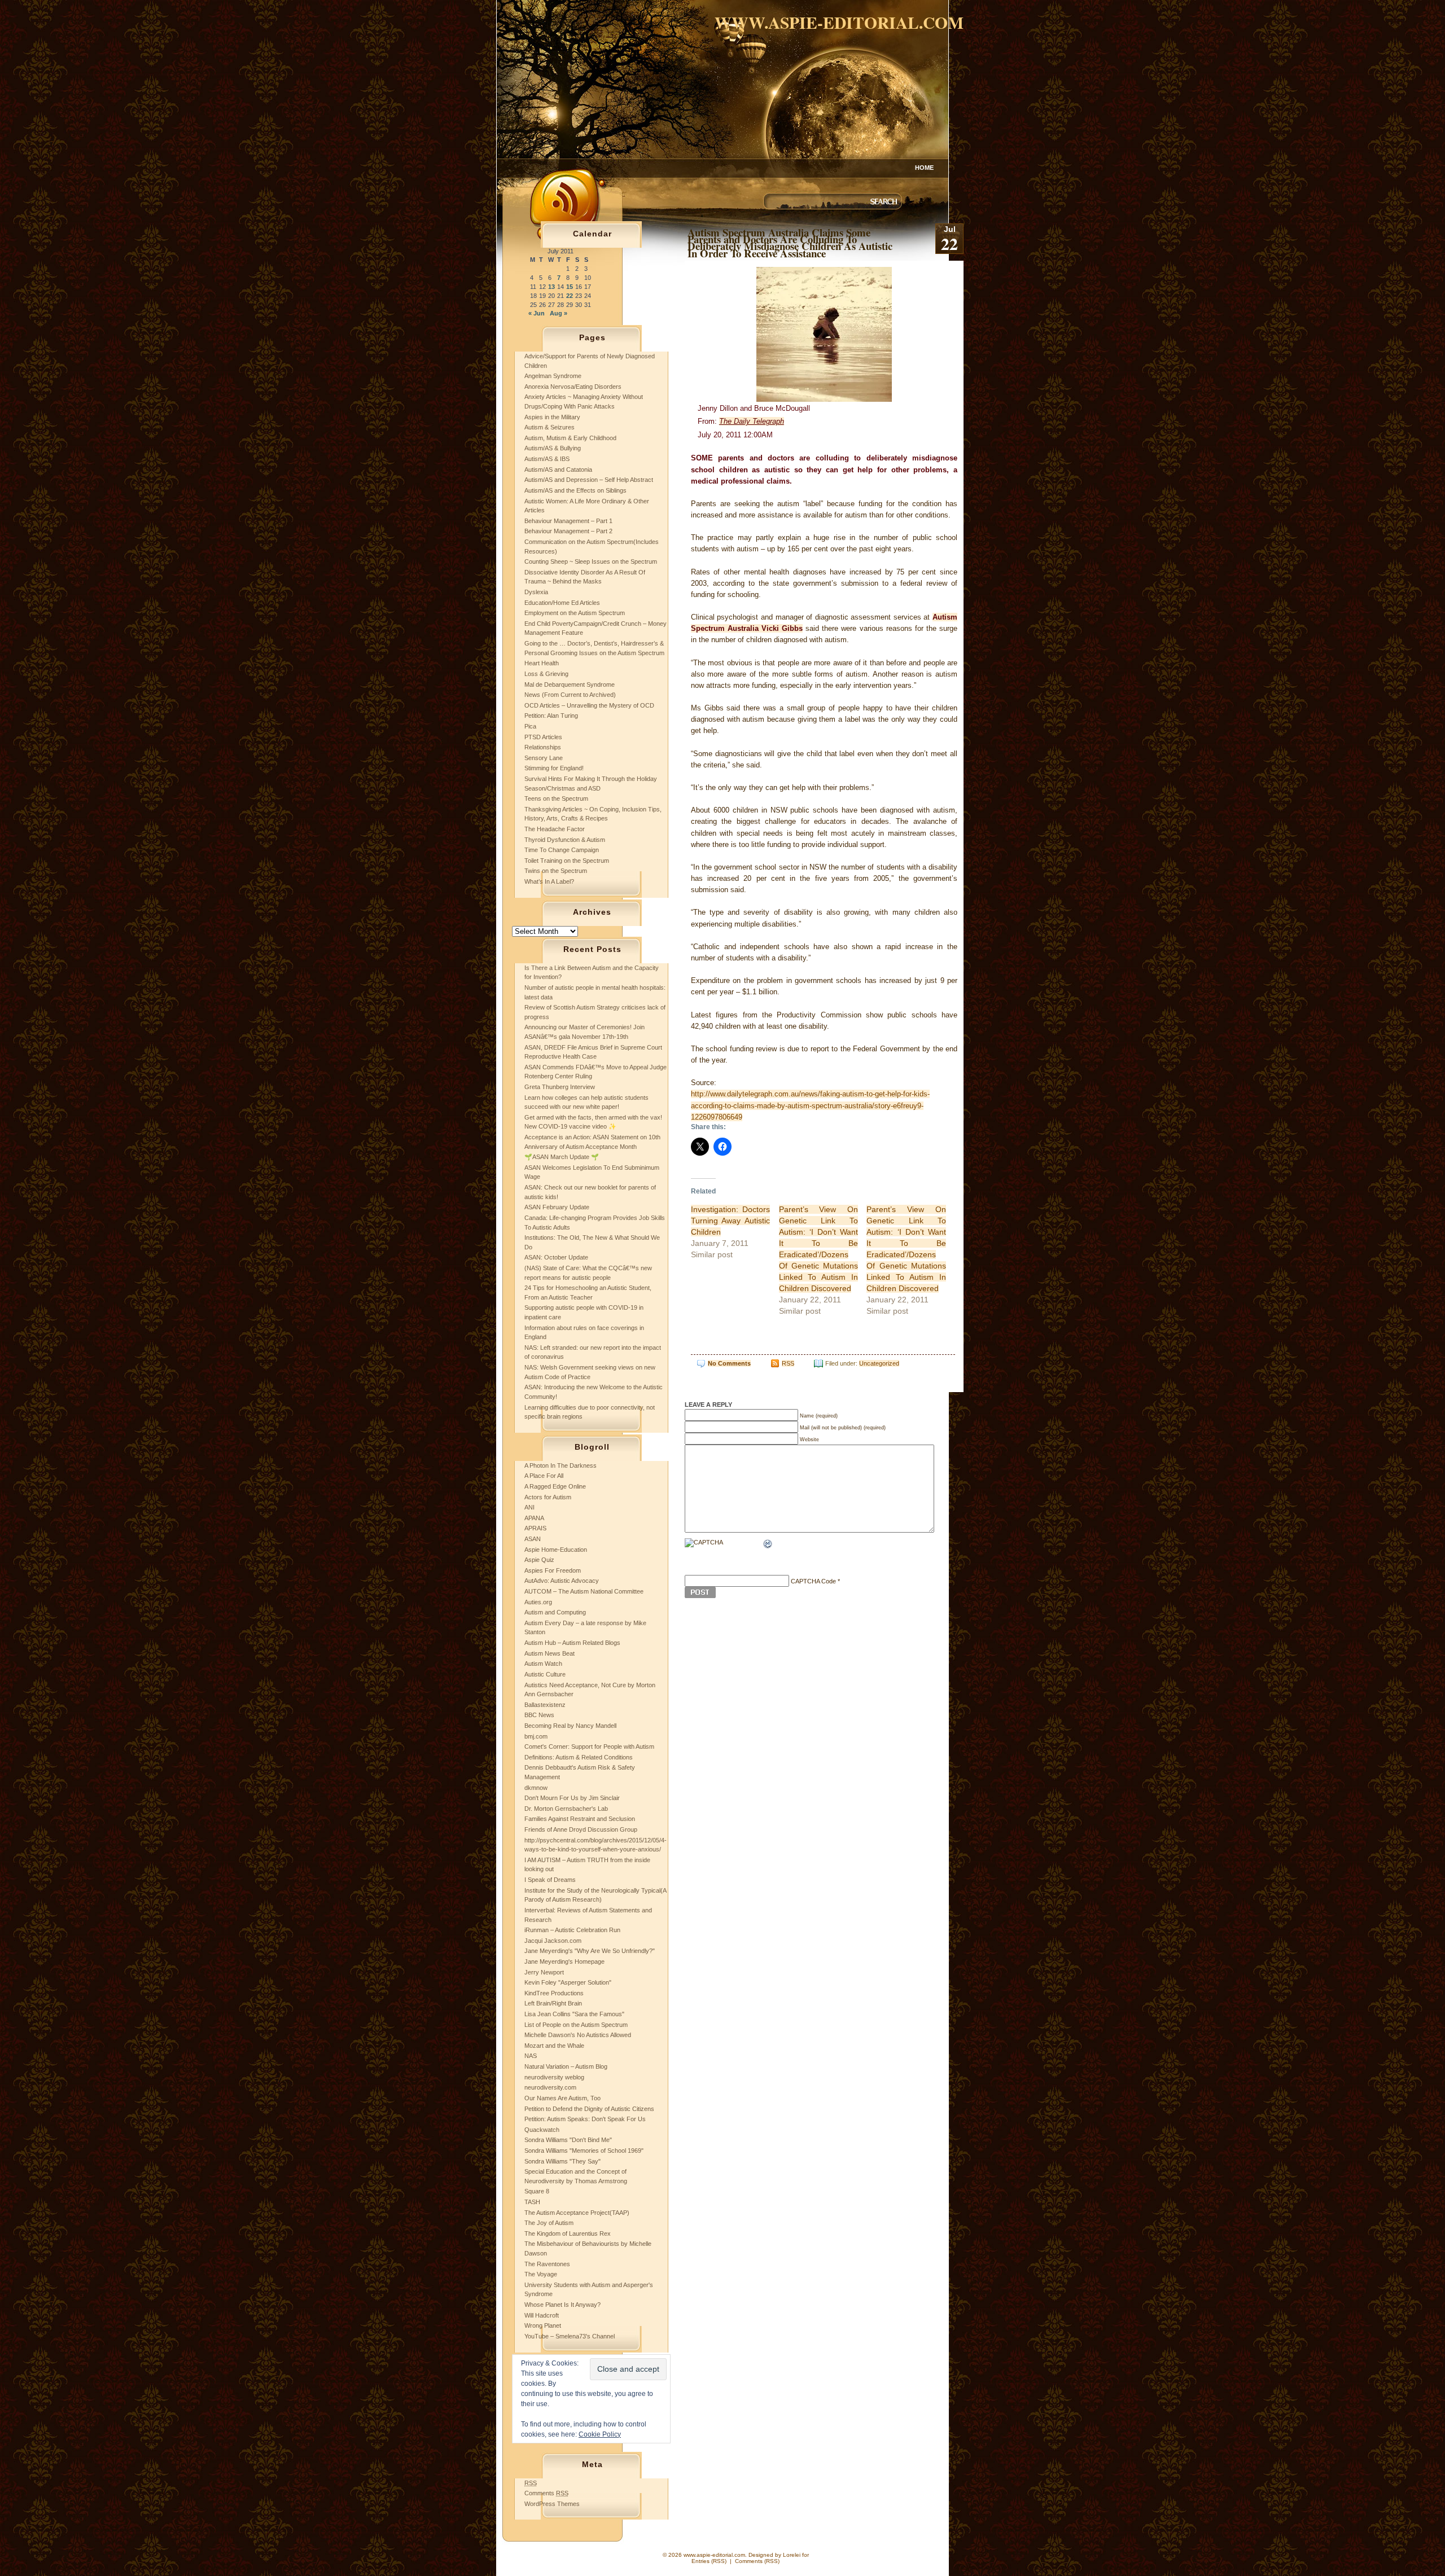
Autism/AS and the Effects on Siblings (575, 490)
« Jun (537, 313)
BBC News (539, 1715)
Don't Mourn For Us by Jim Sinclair (572, 1798)
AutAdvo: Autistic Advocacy (562, 1581)
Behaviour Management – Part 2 (568, 531)
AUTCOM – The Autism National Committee (584, 1591)
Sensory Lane (544, 758)
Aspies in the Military (552, 417)
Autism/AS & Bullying (553, 448)
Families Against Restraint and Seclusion (580, 1819)
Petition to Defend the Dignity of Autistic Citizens (589, 2109)
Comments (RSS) (757, 2561)
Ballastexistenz (545, 1705)
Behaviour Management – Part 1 (568, 521)
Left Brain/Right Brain (553, 2003)
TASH (532, 2202)
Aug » (559, 313)
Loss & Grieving (546, 674)
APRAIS (535, 1528)
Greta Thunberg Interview (560, 1087)
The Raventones (547, 2264)
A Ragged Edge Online (555, 1486)
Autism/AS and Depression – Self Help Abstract (589, 480)
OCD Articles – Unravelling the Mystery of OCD (589, 705)
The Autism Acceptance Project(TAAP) (577, 2213)
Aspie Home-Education (556, 1550)
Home (924, 168)
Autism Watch (543, 1664)
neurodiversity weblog (554, 2077)
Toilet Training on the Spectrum (567, 861)
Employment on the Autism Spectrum (575, 613)
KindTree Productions (554, 1993)
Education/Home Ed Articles (562, 603)
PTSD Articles (543, 737)
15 (570, 287)
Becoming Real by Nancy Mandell (570, 1726)
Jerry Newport (544, 1972)
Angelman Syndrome (553, 376)
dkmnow (536, 1788)
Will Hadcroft (542, 2315)
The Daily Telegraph (752, 421)
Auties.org (538, 1602)
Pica (530, 726)
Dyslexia (536, 592)
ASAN (533, 1539)
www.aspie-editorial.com (839, 22)
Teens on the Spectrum (556, 798)
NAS (531, 2056)
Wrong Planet (543, 2325)
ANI (529, 1507)
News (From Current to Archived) (570, 695)
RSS (788, 1363)
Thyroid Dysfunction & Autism (565, 840)
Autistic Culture (545, 1674)
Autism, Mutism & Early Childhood (570, 438)
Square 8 (537, 2191)
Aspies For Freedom (553, 1570)
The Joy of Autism (549, 2223)
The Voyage (541, 2274)
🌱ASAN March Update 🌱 (562, 1157)
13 (551, 287)
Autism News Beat (549, 1653)
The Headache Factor (555, 829)
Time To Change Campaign (562, 850)
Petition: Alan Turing (551, 716)
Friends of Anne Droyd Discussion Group (581, 1829)
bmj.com (536, 1736)
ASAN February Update (557, 1207)
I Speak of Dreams (550, 1880)
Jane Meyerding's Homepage (564, 1961)
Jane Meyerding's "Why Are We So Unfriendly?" (590, 1951)
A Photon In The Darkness (561, 1465)
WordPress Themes (552, 2504)
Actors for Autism (548, 1497)
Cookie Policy (600, 2434)
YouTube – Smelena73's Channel (570, 2336)
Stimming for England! (554, 768)
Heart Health (542, 663)
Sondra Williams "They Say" (562, 2161)
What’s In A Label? (549, 881)
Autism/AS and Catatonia (558, 469)
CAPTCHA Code (813, 1581)
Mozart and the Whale (554, 2046)
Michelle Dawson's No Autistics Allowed (578, 2035)
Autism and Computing (555, 1612)
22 (570, 296)
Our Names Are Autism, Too (562, 2098)
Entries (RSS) (709, 2561)
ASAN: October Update (556, 1257)
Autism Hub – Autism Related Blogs (572, 1643)
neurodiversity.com (550, 2087)
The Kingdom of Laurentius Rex (568, 2233)
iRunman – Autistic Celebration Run (572, 1930)
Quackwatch (542, 2130)
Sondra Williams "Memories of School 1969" (584, 2151)
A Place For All (544, 1476)
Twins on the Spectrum (556, 871)
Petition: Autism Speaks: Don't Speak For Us (585, 2119)
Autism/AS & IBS (547, 459)
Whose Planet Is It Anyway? (562, 2305)
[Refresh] (768, 1545)
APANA (534, 1518)
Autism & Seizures (549, 427)
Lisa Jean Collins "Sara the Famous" (574, 2014)
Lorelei (792, 2555)
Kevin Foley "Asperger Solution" (568, 1982)
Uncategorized (879, 1363)
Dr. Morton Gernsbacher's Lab (566, 1809)
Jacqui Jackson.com (553, 1941)
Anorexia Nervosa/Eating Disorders (573, 387)
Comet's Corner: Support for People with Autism (589, 1746)
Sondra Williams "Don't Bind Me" (568, 2140)
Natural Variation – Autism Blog (566, 2066)
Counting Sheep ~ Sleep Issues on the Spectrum (591, 561)
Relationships (543, 747)
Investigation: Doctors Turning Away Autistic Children (730, 1221)
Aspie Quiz (539, 1560)
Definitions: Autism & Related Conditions (579, 1757)
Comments (546, 2493)
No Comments (729, 1363)
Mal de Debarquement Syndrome (570, 684)
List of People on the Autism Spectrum (576, 2025)
